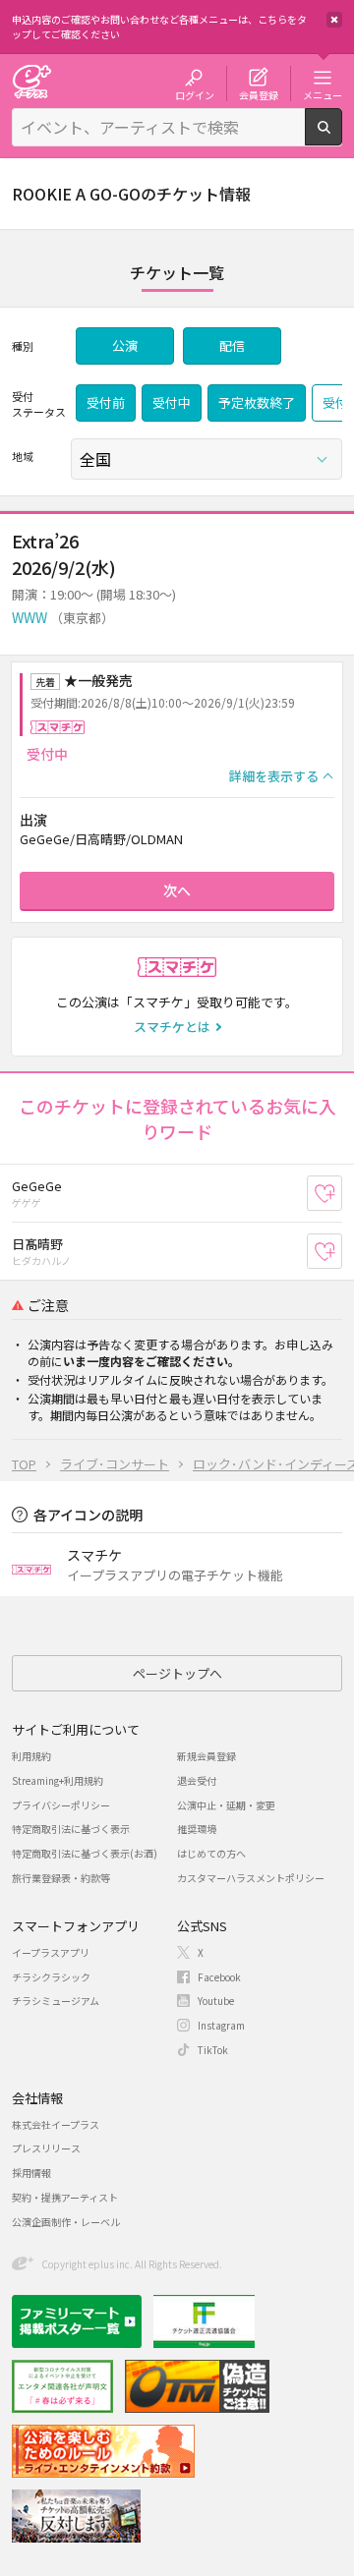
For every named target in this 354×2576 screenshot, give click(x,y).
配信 (232, 345)
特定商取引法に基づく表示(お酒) (85, 1853)
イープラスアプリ (51, 1952)
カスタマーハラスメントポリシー (251, 1878)
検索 (342, 138)
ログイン (195, 94)
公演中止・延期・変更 (226, 1805)
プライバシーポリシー (61, 1805)
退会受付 (197, 1780)
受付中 (172, 402)
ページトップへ (177, 1673)
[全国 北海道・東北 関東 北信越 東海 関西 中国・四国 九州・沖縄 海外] (206, 459)
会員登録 (259, 94)
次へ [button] (177, 890)
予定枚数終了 (257, 402)
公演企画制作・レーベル (66, 2222)
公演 (125, 345)
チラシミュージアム (56, 2001)
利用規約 (31, 1756)
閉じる (334, 20)
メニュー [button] (323, 94)
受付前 (106, 402)
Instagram (221, 2025)
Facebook (219, 1977)
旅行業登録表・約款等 (61, 1878)
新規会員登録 (206, 1756)
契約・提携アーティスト (65, 2197)
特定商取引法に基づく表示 (71, 1829)
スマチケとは (172, 1027)
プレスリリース (46, 2148)
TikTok (213, 2050)
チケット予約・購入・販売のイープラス (31, 81)
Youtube (216, 2001)
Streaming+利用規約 (58, 1780)
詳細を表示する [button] (274, 776)
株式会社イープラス (56, 2124)
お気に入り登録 (342, 1194)
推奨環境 (197, 1829)
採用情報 (31, 2173)
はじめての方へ (211, 1853)
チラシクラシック (51, 1977)
